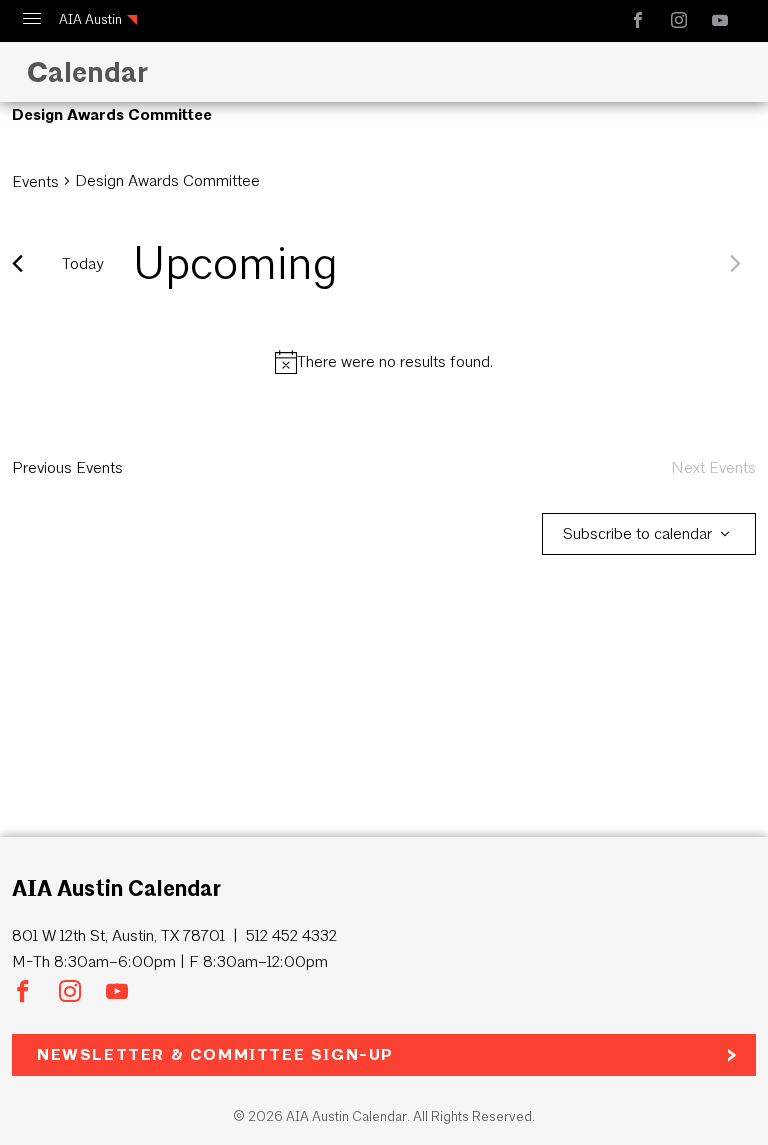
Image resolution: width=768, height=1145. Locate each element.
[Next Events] (735, 263)
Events (35, 181)
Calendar (84, 72)
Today (82, 263)
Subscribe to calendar (637, 533)
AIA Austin (90, 19)
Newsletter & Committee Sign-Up (215, 1054)
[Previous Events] (17, 263)
